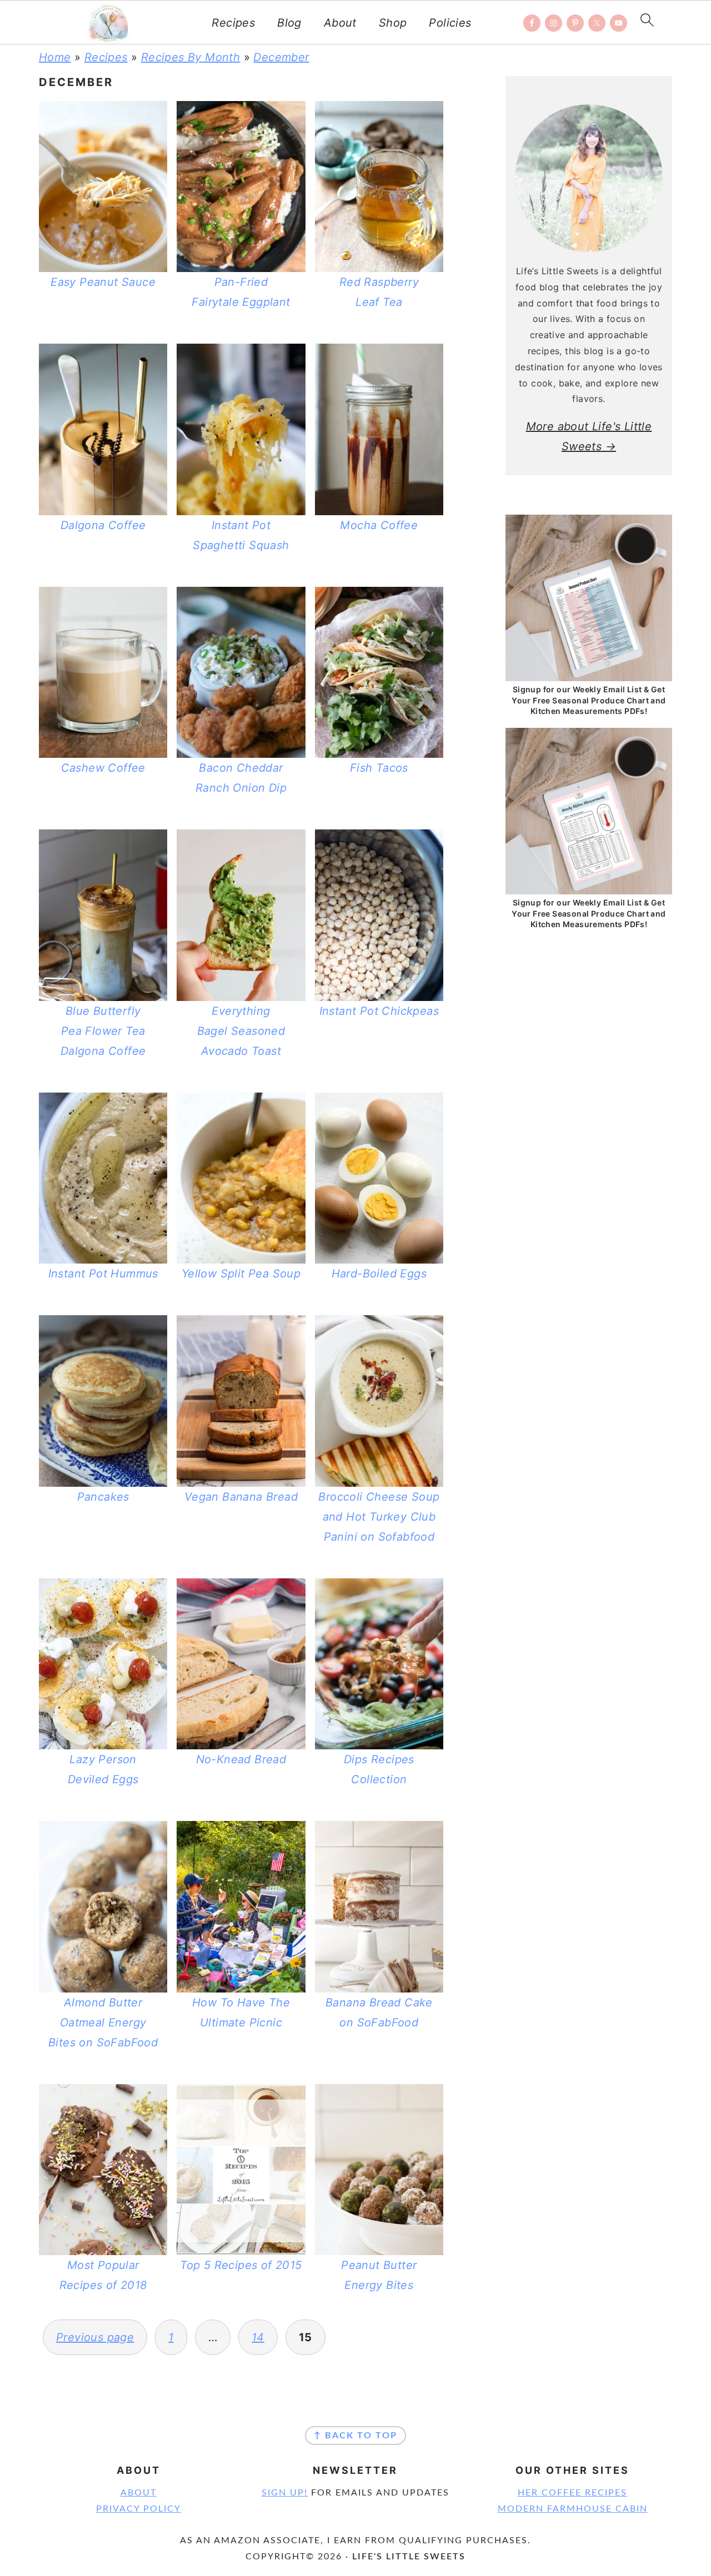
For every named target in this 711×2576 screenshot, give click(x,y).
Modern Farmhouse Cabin (573, 2509)
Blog (289, 23)
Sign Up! (285, 2493)
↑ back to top (355, 2436)
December (281, 57)
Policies (450, 23)
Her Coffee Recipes (572, 2493)
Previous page (95, 2337)
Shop (393, 23)
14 (258, 2337)
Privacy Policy (139, 2509)
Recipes (233, 23)
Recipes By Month (191, 57)
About (340, 23)
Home (55, 57)
